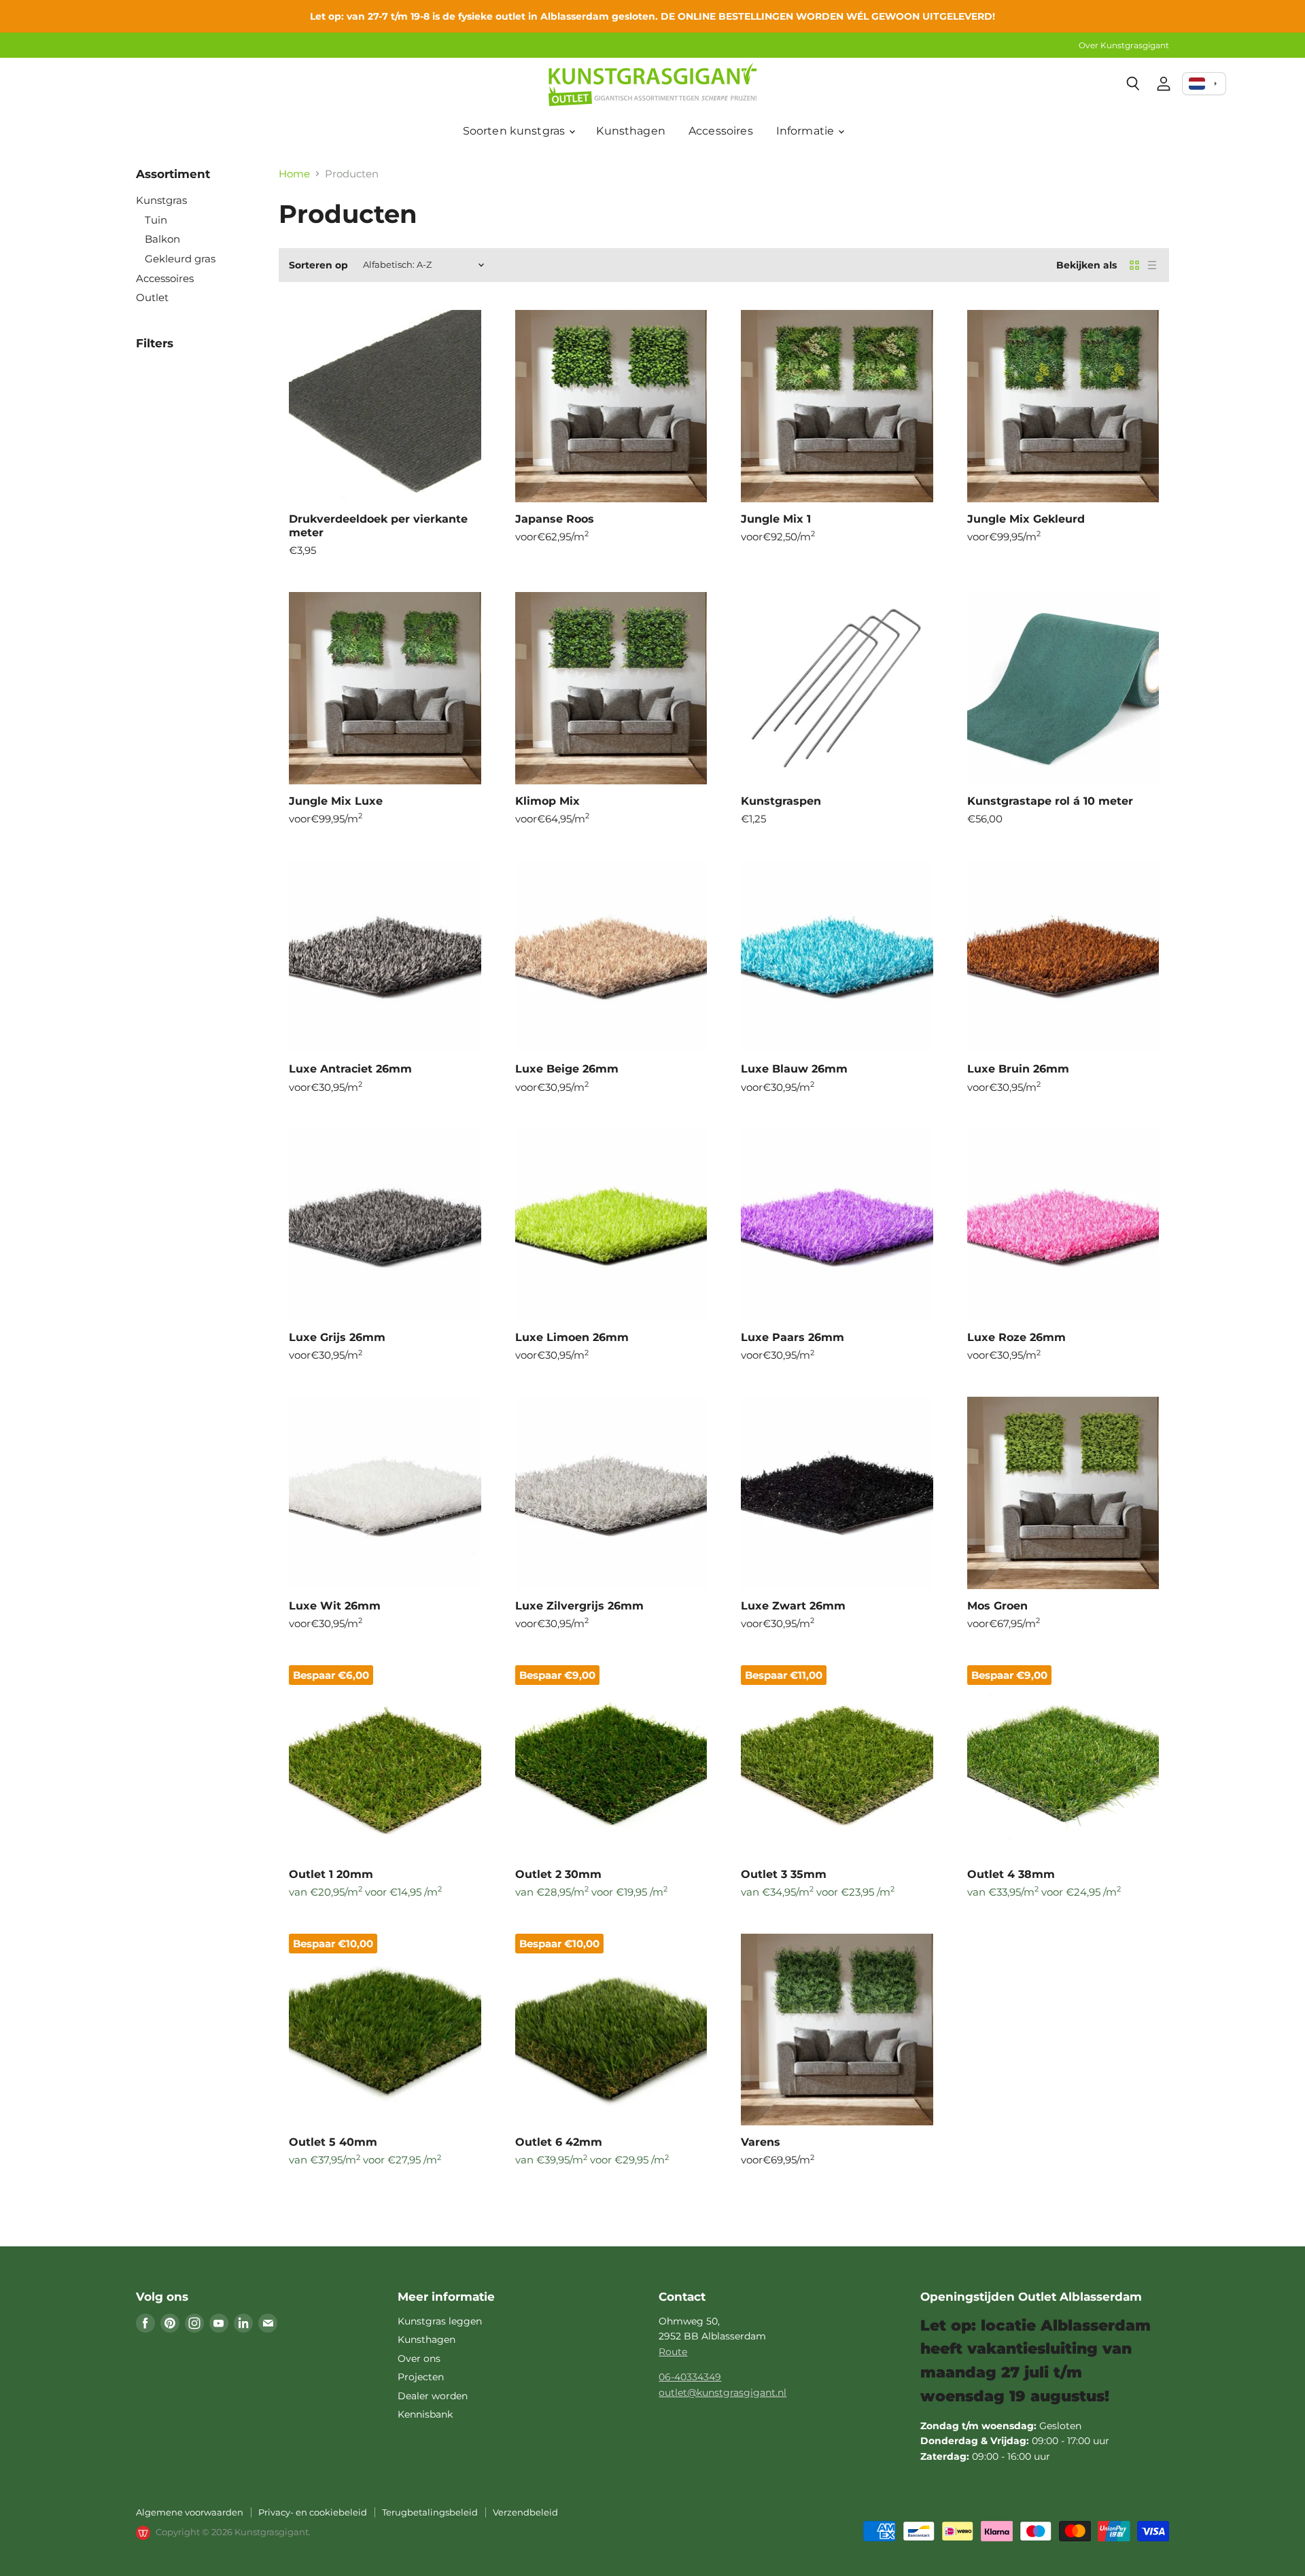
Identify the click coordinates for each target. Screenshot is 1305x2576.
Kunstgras (161, 200)
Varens (761, 2142)
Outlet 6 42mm (559, 2142)
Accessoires (721, 131)
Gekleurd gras (180, 259)
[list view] (1152, 265)
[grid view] (1134, 265)
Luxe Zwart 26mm (793, 1606)
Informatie (807, 131)
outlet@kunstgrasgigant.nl (723, 2392)
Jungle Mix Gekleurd (1026, 519)
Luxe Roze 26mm (1016, 1337)
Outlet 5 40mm (333, 2142)
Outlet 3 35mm (784, 1874)
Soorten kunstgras (516, 131)
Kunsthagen (631, 131)
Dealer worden (433, 2396)
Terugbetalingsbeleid (430, 2512)
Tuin (156, 220)
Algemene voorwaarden (190, 2512)
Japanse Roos (555, 519)
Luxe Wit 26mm (335, 1606)
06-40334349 (690, 2377)
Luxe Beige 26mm (567, 1069)
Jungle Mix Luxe (336, 801)
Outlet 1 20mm (331, 1874)
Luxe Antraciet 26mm (350, 1069)
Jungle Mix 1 (776, 519)
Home (294, 174)
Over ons (419, 2359)
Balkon (162, 239)
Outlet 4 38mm (1011, 1874)
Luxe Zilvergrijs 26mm (579, 1606)
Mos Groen (997, 1606)
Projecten (421, 2377)
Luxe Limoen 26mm (572, 1337)
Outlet (152, 297)
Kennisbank (425, 2414)
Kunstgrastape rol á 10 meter (1050, 801)
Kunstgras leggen (440, 2321)
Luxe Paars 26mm (793, 1337)
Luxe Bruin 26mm (1018, 1069)
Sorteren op (318, 265)
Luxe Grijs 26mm (337, 1337)
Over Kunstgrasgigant (1124, 46)
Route (673, 2352)
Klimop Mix (547, 801)
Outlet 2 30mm (558, 1874)
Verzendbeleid (525, 2512)
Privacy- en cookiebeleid (313, 2512)
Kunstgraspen (781, 801)
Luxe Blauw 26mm (794, 1069)
